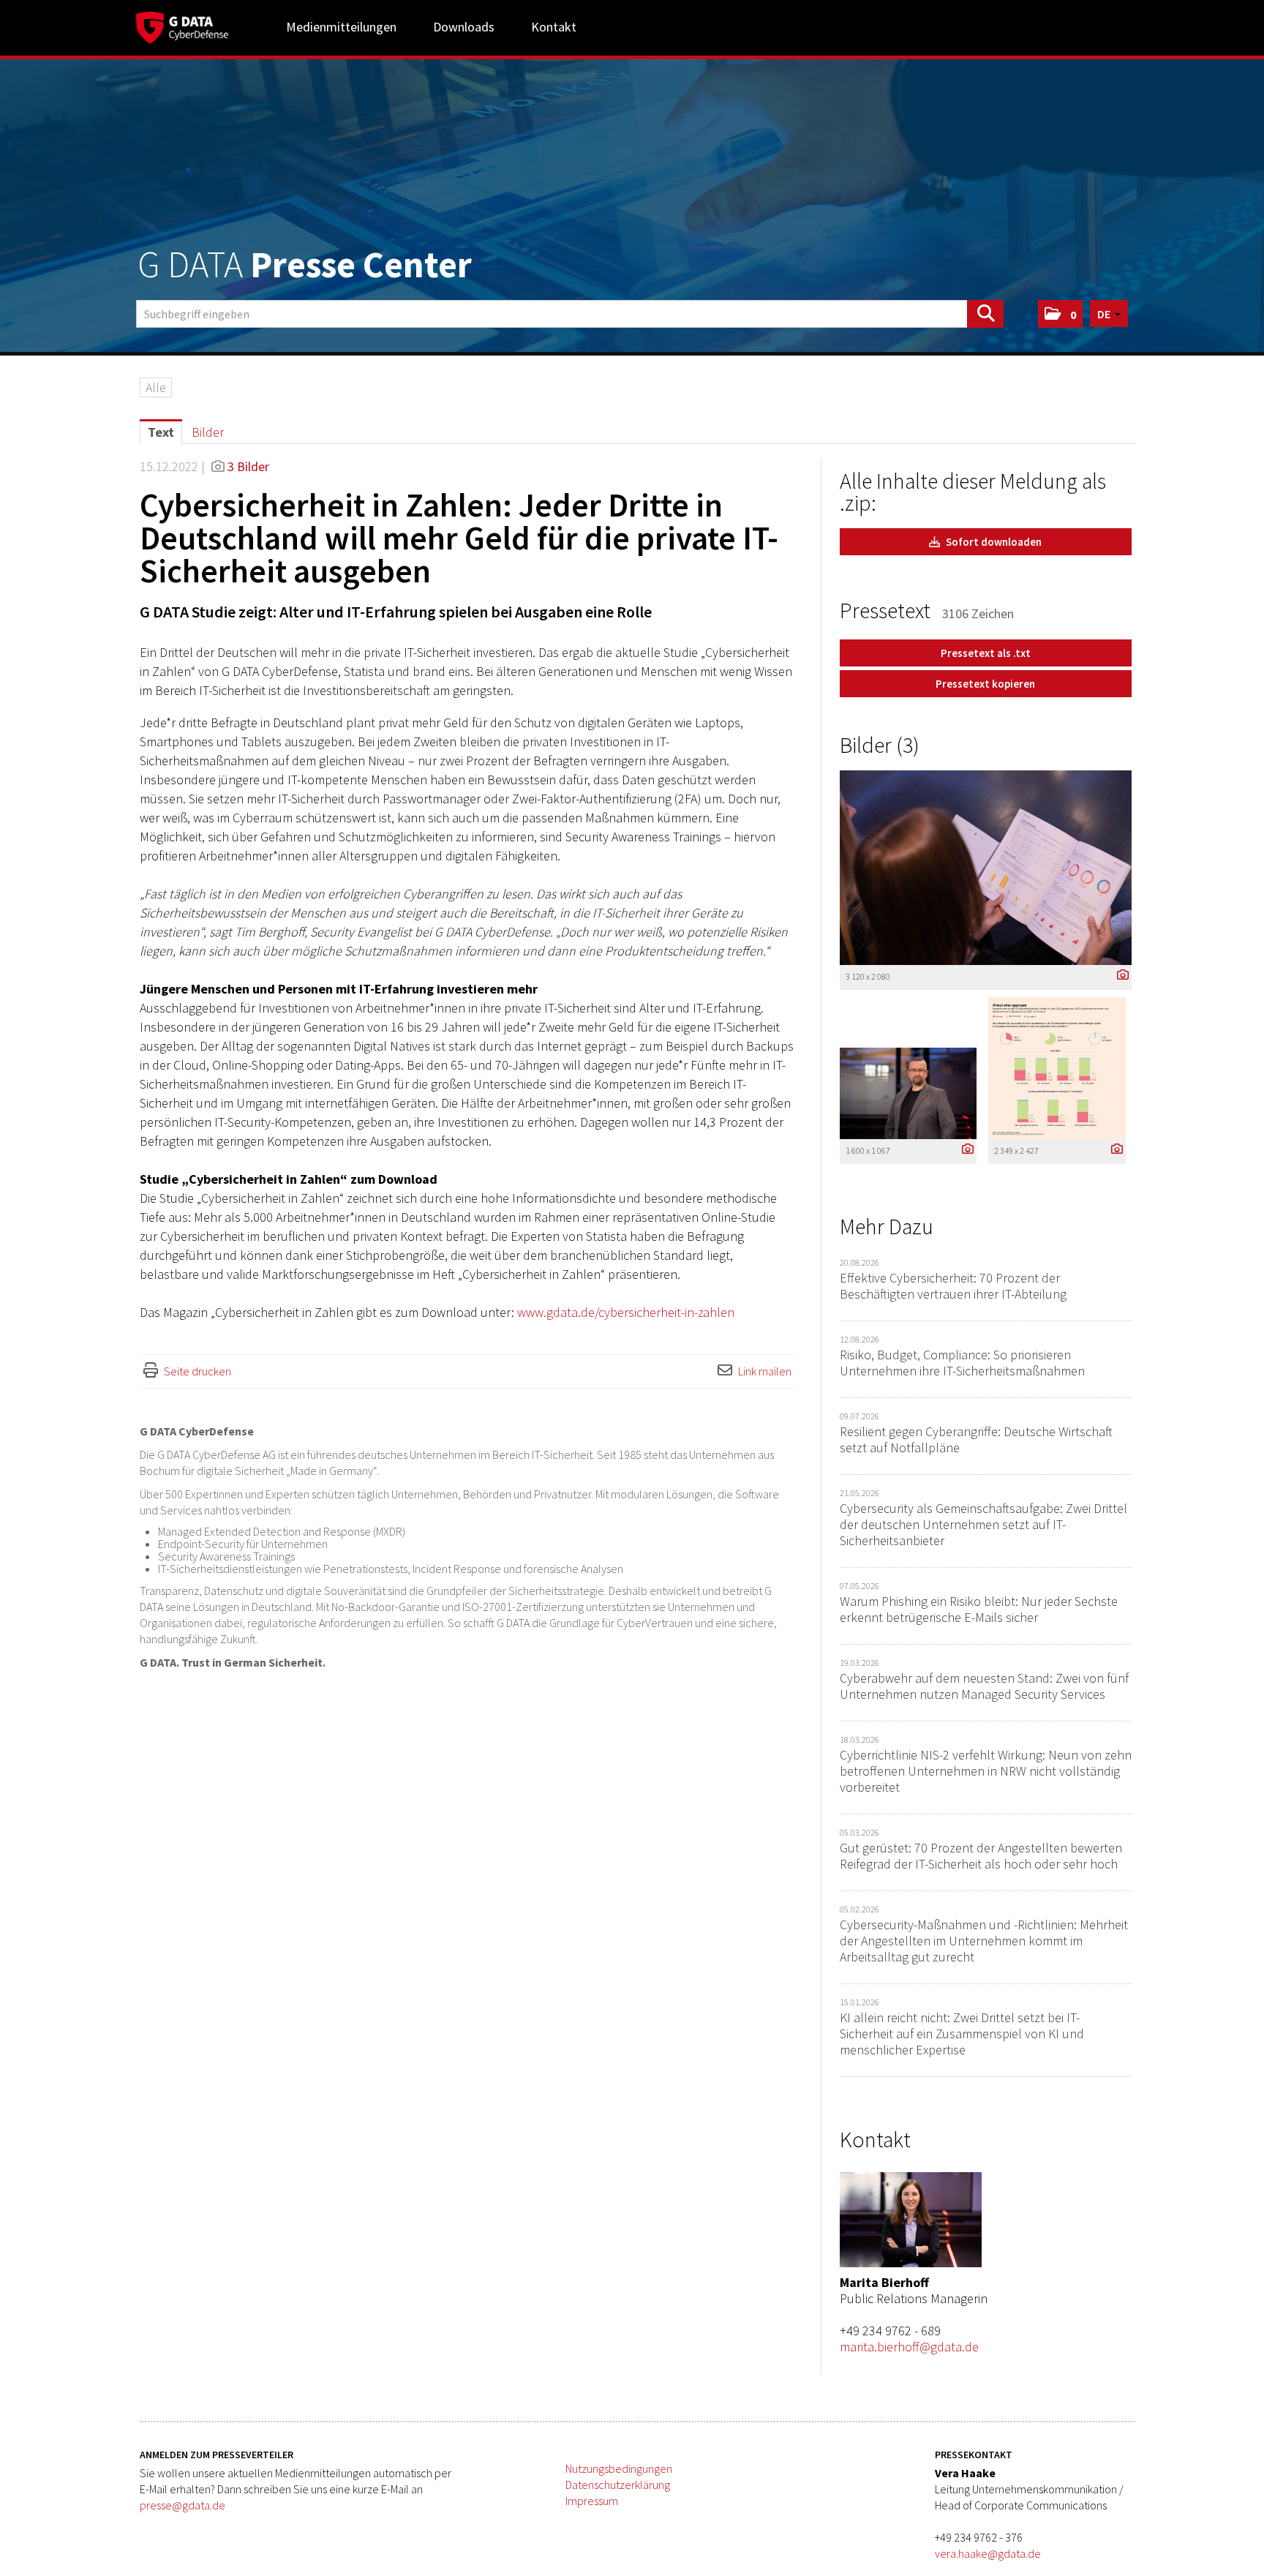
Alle (156, 387)
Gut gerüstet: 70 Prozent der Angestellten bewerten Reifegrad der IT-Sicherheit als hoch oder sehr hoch (981, 1856)
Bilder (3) (880, 745)
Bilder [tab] (208, 432)
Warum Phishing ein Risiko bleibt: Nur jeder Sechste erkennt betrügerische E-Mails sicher (979, 1609)
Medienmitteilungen (341, 27)
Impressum (592, 2501)
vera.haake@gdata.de (988, 2553)
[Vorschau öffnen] (986, 868)
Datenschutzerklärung (618, 2485)
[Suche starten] (985, 314)
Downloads (464, 27)
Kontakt (554, 27)
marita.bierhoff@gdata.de (909, 2347)
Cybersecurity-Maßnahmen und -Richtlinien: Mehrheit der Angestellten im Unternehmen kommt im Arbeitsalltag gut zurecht (984, 1941)
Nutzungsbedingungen (619, 2468)
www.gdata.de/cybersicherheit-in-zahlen (626, 1312)
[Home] (182, 26)
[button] (1060, 314)
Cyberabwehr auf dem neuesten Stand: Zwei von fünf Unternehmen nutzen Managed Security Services (984, 1686)
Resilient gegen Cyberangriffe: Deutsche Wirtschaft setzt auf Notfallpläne (976, 1439)
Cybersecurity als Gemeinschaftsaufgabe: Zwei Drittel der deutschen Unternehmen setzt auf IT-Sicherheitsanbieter (983, 1524)
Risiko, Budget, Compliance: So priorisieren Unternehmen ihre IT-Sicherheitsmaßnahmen (962, 1363)
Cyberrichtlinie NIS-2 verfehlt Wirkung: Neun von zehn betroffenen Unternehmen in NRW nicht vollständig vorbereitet (986, 1771)
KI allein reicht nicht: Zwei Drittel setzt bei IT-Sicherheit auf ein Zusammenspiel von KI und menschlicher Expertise (962, 2034)
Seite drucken (197, 1371)
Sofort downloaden (993, 542)
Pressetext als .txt (986, 653)
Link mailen (765, 1371)
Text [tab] (161, 432)
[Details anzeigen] (1119, 976)
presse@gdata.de (183, 2505)
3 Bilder (248, 466)
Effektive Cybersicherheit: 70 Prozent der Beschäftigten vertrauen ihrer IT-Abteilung (953, 1286)
